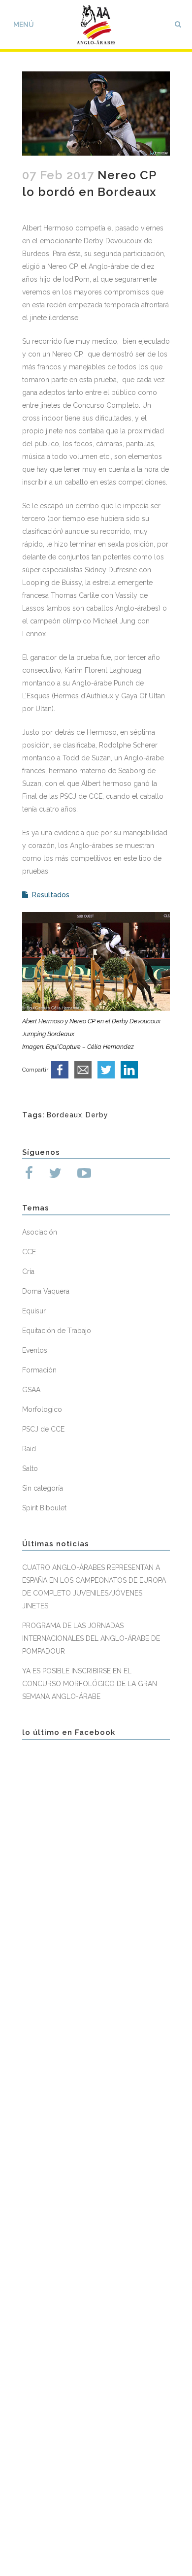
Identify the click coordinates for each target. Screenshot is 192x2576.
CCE (29, 1252)
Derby (97, 1115)
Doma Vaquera (46, 1291)
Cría (28, 1272)
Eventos (35, 1350)
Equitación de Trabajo (57, 1331)
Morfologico (42, 1409)
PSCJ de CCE (43, 1429)
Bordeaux (64, 1115)
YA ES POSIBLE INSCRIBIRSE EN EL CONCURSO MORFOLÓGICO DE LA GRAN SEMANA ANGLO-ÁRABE (90, 1684)
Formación (39, 1370)
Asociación (40, 1232)
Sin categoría (43, 1488)
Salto (30, 1468)
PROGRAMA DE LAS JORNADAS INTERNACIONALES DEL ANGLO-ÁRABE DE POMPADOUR (91, 1638)
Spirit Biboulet (44, 1508)
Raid (29, 1449)
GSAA (31, 1390)
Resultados (49, 895)
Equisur (34, 1311)
